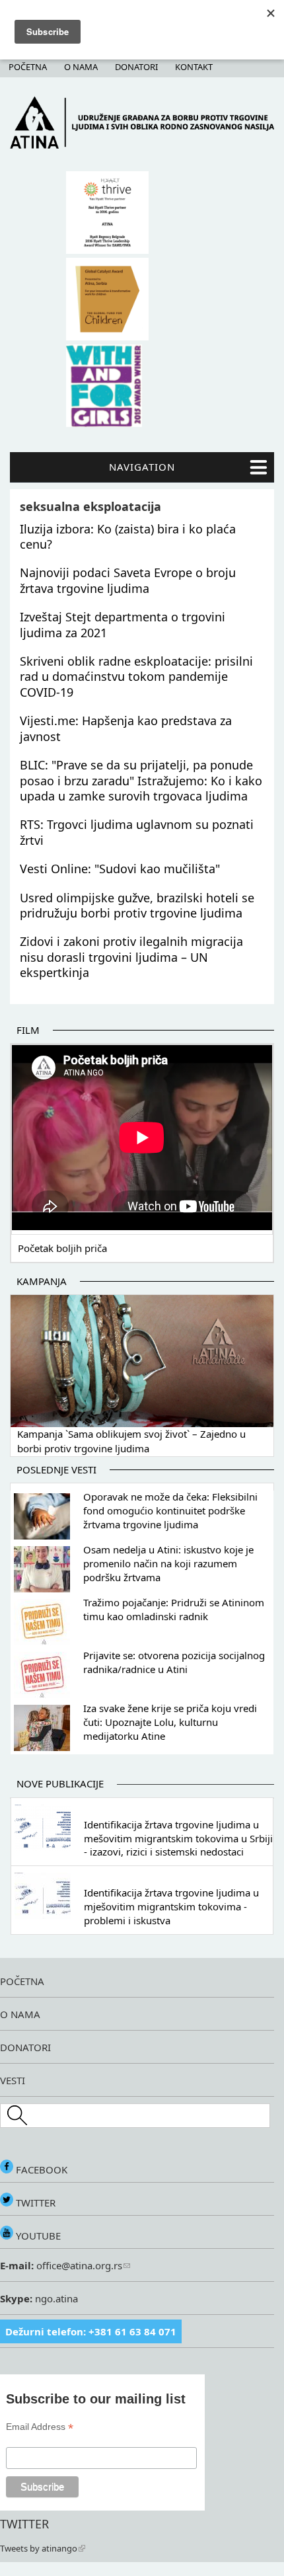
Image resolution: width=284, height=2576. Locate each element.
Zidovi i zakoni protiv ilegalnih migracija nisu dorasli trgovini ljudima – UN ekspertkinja (131, 957)
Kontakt (194, 67)
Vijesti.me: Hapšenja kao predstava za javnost (126, 728)
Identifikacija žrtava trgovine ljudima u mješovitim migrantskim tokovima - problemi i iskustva (171, 1906)
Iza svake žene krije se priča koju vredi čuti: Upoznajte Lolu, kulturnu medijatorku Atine (170, 1722)
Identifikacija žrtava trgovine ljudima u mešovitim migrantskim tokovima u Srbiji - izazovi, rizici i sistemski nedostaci (178, 1838)
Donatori (136, 67)
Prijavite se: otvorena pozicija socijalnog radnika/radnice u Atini (174, 1662)
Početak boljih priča (62, 1248)
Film (28, 1030)
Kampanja (42, 1281)
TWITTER (34, 2203)
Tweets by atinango (39, 2548)
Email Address (40, 2427)
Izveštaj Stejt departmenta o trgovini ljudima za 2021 (123, 624)
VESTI (13, 2080)
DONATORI (25, 2047)
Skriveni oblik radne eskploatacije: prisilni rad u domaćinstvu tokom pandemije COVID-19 (136, 677)
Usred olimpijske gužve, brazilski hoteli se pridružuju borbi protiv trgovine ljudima (137, 905)
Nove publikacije (60, 1783)
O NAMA (20, 2014)
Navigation (142, 467)
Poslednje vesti (56, 1469)
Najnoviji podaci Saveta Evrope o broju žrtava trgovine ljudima (128, 580)
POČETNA (22, 1981)
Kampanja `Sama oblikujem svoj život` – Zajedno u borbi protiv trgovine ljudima (131, 1441)
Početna (28, 67)
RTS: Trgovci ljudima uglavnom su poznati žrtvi (137, 832)
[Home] (142, 145)
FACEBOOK (40, 2169)
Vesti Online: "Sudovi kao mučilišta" (120, 869)
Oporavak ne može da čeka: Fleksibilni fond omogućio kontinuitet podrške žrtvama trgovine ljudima (170, 1510)
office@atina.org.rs (78, 2265)
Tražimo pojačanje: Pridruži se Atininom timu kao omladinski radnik (174, 1609)
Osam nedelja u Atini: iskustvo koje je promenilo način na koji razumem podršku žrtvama (168, 1563)
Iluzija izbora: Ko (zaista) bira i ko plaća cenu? (128, 536)
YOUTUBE (37, 2236)
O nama (81, 67)
